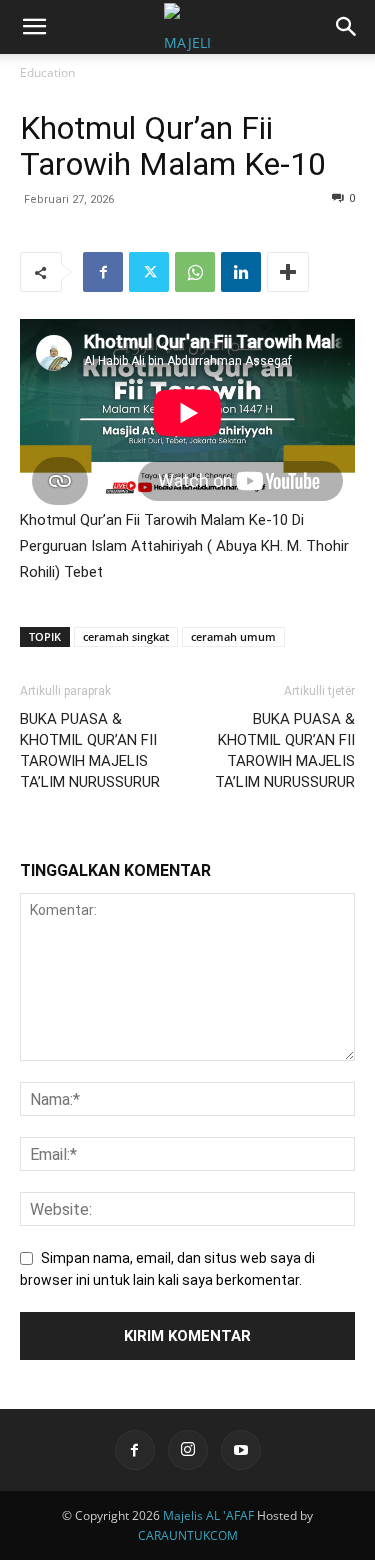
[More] (288, 272)
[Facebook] (103, 272)
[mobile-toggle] (34, 27)
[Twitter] (149, 272)
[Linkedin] (241, 272)
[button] (347, 27)
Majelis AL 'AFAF (208, 1515)
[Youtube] (241, 1450)
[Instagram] (188, 1450)
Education (47, 72)
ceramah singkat (126, 636)
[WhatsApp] (195, 272)
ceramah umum (233, 636)
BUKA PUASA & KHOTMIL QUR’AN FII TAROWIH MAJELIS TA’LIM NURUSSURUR (90, 750)
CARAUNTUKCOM (188, 1535)
